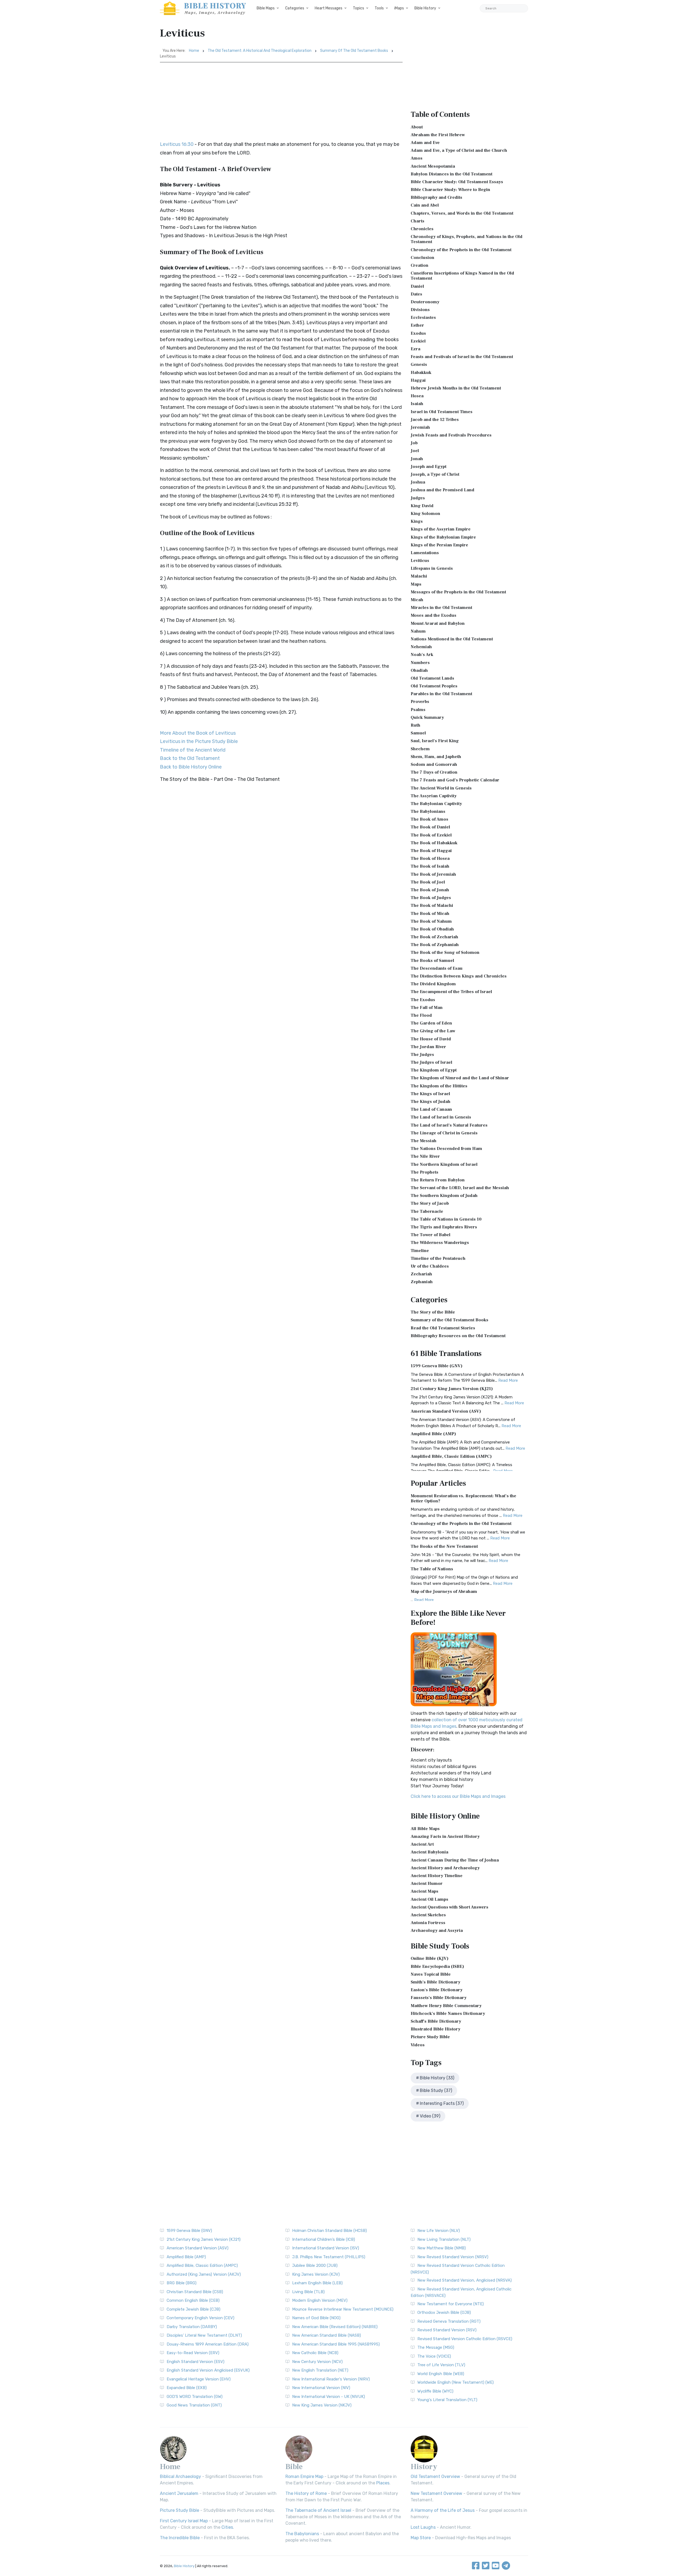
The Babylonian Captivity (436, 804)
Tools (379, 8)
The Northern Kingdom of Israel (444, 1164)
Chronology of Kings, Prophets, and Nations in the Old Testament (467, 239)
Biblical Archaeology (180, 2476)
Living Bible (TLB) (308, 2292)
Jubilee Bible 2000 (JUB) (315, 2265)
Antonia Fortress (428, 1923)
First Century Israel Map (184, 2521)
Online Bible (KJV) (430, 1958)
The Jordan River (428, 1047)
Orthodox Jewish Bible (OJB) (444, 2312)
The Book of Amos (429, 819)
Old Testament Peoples (434, 686)
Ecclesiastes (423, 318)
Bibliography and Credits (436, 197)
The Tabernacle (427, 1211)
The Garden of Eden (431, 1023)
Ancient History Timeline (437, 1876)
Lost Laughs (423, 2527)
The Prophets (424, 1172)
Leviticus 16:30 (177, 144)
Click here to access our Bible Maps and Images (458, 1796)
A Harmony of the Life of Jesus (443, 2510)
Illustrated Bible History (436, 2029)
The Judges (422, 1055)
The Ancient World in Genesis (441, 788)
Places (383, 2483)
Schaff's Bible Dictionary (436, 2021)
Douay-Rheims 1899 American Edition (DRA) (208, 2344)
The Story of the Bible (433, 1312)
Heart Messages (329, 8)
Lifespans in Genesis (432, 568)
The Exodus (423, 1000)
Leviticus (420, 561)
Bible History (425, 8)
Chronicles (422, 229)
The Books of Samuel (432, 961)
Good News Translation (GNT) (194, 2405)
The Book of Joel (428, 882)
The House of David (431, 1039)
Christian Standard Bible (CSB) (195, 2292)
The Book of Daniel (430, 827)
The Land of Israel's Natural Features (449, 1125)
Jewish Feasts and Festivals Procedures (451, 435)
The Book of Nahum (431, 921)
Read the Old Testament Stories (443, 1328)
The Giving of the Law (433, 1031)
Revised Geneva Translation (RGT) (449, 2321)
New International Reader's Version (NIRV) (331, 2379)
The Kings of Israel (430, 1094)
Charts (418, 221)
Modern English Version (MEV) (320, 2300)
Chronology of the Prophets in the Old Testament (461, 250)
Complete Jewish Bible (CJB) (193, 2309)
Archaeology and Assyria (437, 1931)
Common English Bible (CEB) (193, 2300)
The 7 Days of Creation (434, 772)
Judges (418, 498)
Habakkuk (421, 373)
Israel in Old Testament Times (442, 412)
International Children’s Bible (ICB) (324, 2239)
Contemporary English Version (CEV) (200, 2318)
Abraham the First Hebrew (438, 135)
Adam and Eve (425, 143)
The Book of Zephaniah (435, 945)
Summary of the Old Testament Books (354, 51)
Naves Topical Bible (431, 1974)
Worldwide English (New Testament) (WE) (456, 2382)
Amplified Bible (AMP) (433, 1434)
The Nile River (425, 1156)
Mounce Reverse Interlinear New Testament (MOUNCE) (343, 2309)
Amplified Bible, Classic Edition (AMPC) (451, 1456)
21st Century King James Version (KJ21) (452, 1389)
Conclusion (422, 258)
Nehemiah (421, 647)
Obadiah (419, 670)
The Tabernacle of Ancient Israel (318, 2510)
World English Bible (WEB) (441, 2374)
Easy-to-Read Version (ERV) (193, 2353)
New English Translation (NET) (320, 2370)
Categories (295, 8)
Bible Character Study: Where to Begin (450, 190)
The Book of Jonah (430, 890)
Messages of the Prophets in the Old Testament (458, 592)
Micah (417, 600)
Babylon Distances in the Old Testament (451, 174)
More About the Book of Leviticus (198, 733)
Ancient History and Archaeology (445, 1868)
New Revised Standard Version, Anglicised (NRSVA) (465, 2280)
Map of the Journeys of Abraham (444, 1592)
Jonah (417, 459)
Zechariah (421, 1274)
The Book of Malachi (432, 905)
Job (414, 443)
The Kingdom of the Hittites (439, 1086)
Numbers (420, 663)
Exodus (418, 333)
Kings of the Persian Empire (439, 545)
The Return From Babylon (438, 1180)
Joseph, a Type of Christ (435, 474)
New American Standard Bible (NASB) (327, 2335)
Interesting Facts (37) (442, 2103)
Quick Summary (427, 717)
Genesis (419, 365)
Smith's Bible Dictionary (436, 1982)
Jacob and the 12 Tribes (435, 420)
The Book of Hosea (430, 858)
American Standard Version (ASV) (446, 1411)
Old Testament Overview (435, 2476)
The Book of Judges (431, 898)
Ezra (415, 349)
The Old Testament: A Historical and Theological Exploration (260, 51)
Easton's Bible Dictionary (437, 1990)
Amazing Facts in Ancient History (445, 1837)
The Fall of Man (427, 1008)
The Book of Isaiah (430, 866)
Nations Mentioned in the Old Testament (452, 639)
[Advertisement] (281, 103)
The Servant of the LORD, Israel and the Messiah (460, 1188)
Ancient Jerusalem (179, 2493)
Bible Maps (266, 8)
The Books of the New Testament (444, 1546)
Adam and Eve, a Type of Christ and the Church (459, 150)
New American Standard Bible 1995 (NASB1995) (336, 2344)
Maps (416, 584)
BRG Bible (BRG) (182, 2283)
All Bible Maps (425, 1829)
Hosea (417, 396)
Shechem (420, 749)
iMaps (399, 8)
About (417, 127)
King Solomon (425, 514)
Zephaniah (422, 1282)
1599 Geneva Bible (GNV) (437, 1366)
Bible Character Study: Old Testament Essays (457, 182)
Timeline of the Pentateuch (438, 1258)
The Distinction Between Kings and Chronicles (459, 976)
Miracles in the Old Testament (441, 608)
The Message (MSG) (436, 2347)
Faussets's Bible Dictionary (439, 1998)
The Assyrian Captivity (434, 796)
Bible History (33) (437, 2078)
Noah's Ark (422, 655)
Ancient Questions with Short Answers (449, 1907)
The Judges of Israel (431, 1062)
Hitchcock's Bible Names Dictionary (448, 2014)
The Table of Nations (432, 1569)
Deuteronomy (425, 302)
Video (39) (430, 2116)
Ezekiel (418, 341)
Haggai (418, 380)
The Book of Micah (430, 914)
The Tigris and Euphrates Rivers (444, 1227)
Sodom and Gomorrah (434, 764)
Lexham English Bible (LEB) (317, 2283)
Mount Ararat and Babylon (438, 623)
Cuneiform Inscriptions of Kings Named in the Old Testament (462, 276)
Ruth (415, 725)
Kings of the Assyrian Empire (441, 529)
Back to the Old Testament (190, 758)
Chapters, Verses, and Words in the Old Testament (462, 213)
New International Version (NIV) (321, 2388)
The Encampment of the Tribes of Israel (451, 992)
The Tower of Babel (431, 1235)
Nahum (418, 631)
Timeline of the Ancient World (193, 750)
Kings (417, 521)
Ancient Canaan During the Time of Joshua (455, 1860)
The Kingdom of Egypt (434, 1070)
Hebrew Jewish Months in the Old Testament (456, 388)
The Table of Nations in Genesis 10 (446, 1219)
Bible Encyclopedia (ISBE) (437, 1967)
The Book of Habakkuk (434, 843)
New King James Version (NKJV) (322, 2405)
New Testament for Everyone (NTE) (451, 2304)
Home (194, 51)
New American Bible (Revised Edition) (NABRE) (335, 2327)
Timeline (420, 1251)
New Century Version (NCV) (317, 2362)
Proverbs (420, 702)
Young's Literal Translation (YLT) (447, 2400)
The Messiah (424, 1141)
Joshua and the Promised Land (442, 490)
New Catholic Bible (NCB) (315, 2353)
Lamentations (425, 553)
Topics (359, 8)
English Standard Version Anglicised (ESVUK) (208, 2370)
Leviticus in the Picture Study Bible (199, 741)
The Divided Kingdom (433, 984)
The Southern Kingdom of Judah (444, 1196)
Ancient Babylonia (429, 1852)
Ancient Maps (424, 1891)
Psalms (418, 710)
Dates (416, 294)
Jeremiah (420, 427)
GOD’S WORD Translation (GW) (195, 2397)
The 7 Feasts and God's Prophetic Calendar (455, 780)
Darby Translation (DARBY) (192, 2327)
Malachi (419, 576)
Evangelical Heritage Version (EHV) (199, 2379)
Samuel (418, 733)
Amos (417, 158)
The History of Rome (306, 2493)
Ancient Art (422, 1844)
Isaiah (417, 404)
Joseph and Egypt (429, 467)
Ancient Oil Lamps (429, 1899)
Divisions (420, 310)
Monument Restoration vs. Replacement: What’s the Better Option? (463, 1498)
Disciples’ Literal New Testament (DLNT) (204, 2335)
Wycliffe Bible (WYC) (435, 2391)
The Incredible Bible (180, 2538)
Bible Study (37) (436, 2090)
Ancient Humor (427, 1884)
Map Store (421, 2538)
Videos (418, 2045)
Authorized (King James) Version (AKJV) (204, 2274)
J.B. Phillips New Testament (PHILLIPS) (329, 2257)
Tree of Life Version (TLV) (441, 2365)
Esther (417, 325)
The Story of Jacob (430, 1203)
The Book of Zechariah (434, 937)
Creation (420, 265)
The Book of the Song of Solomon (445, 953)
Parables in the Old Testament (441, 694)
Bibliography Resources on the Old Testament (458, 1336)
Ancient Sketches (428, 1915)
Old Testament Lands (432, 678)
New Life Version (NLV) (439, 2231)
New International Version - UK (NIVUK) (329, 2397)
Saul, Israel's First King (435, 741)
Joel (415, 451)
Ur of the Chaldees (430, 1266)
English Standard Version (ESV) (196, 2362)
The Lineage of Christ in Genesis (444, 1133)
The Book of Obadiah (432, 929)
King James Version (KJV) (316, 2274)
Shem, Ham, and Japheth (436, 757)
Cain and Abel (425, 205)
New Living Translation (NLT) (444, 2239)
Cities (227, 2527)
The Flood (421, 1015)
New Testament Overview (436, 2493)
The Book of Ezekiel (431, 835)
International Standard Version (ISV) (326, 2248)
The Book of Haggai (431, 851)
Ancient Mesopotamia (433, 166)
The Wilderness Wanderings (440, 1243)
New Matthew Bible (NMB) (442, 2248)
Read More (508, 1380)
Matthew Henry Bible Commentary (446, 2006)
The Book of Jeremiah (433, 874)
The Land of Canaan (431, 1109)
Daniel (417, 286)
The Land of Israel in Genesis (441, 1117)
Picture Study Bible (430, 2037)
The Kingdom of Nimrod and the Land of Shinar (460, 1078)
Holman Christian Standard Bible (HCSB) (329, 2231)
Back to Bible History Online (191, 767)
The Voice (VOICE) (434, 2356)
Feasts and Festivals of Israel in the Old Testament (462, 357)
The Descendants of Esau (437, 968)
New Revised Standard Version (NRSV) (453, 2257)
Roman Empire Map (304, 2476)
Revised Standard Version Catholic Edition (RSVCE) (465, 2339)
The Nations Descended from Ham (446, 1149)
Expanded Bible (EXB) (187, 2388)
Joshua (418, 482)
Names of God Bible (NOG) (316, 2318)
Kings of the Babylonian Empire (443, 537)
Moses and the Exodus (433, 615)
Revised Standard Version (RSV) (447, 2330)
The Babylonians (428, 811)
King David (422, 506)
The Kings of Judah (431, 1102)
